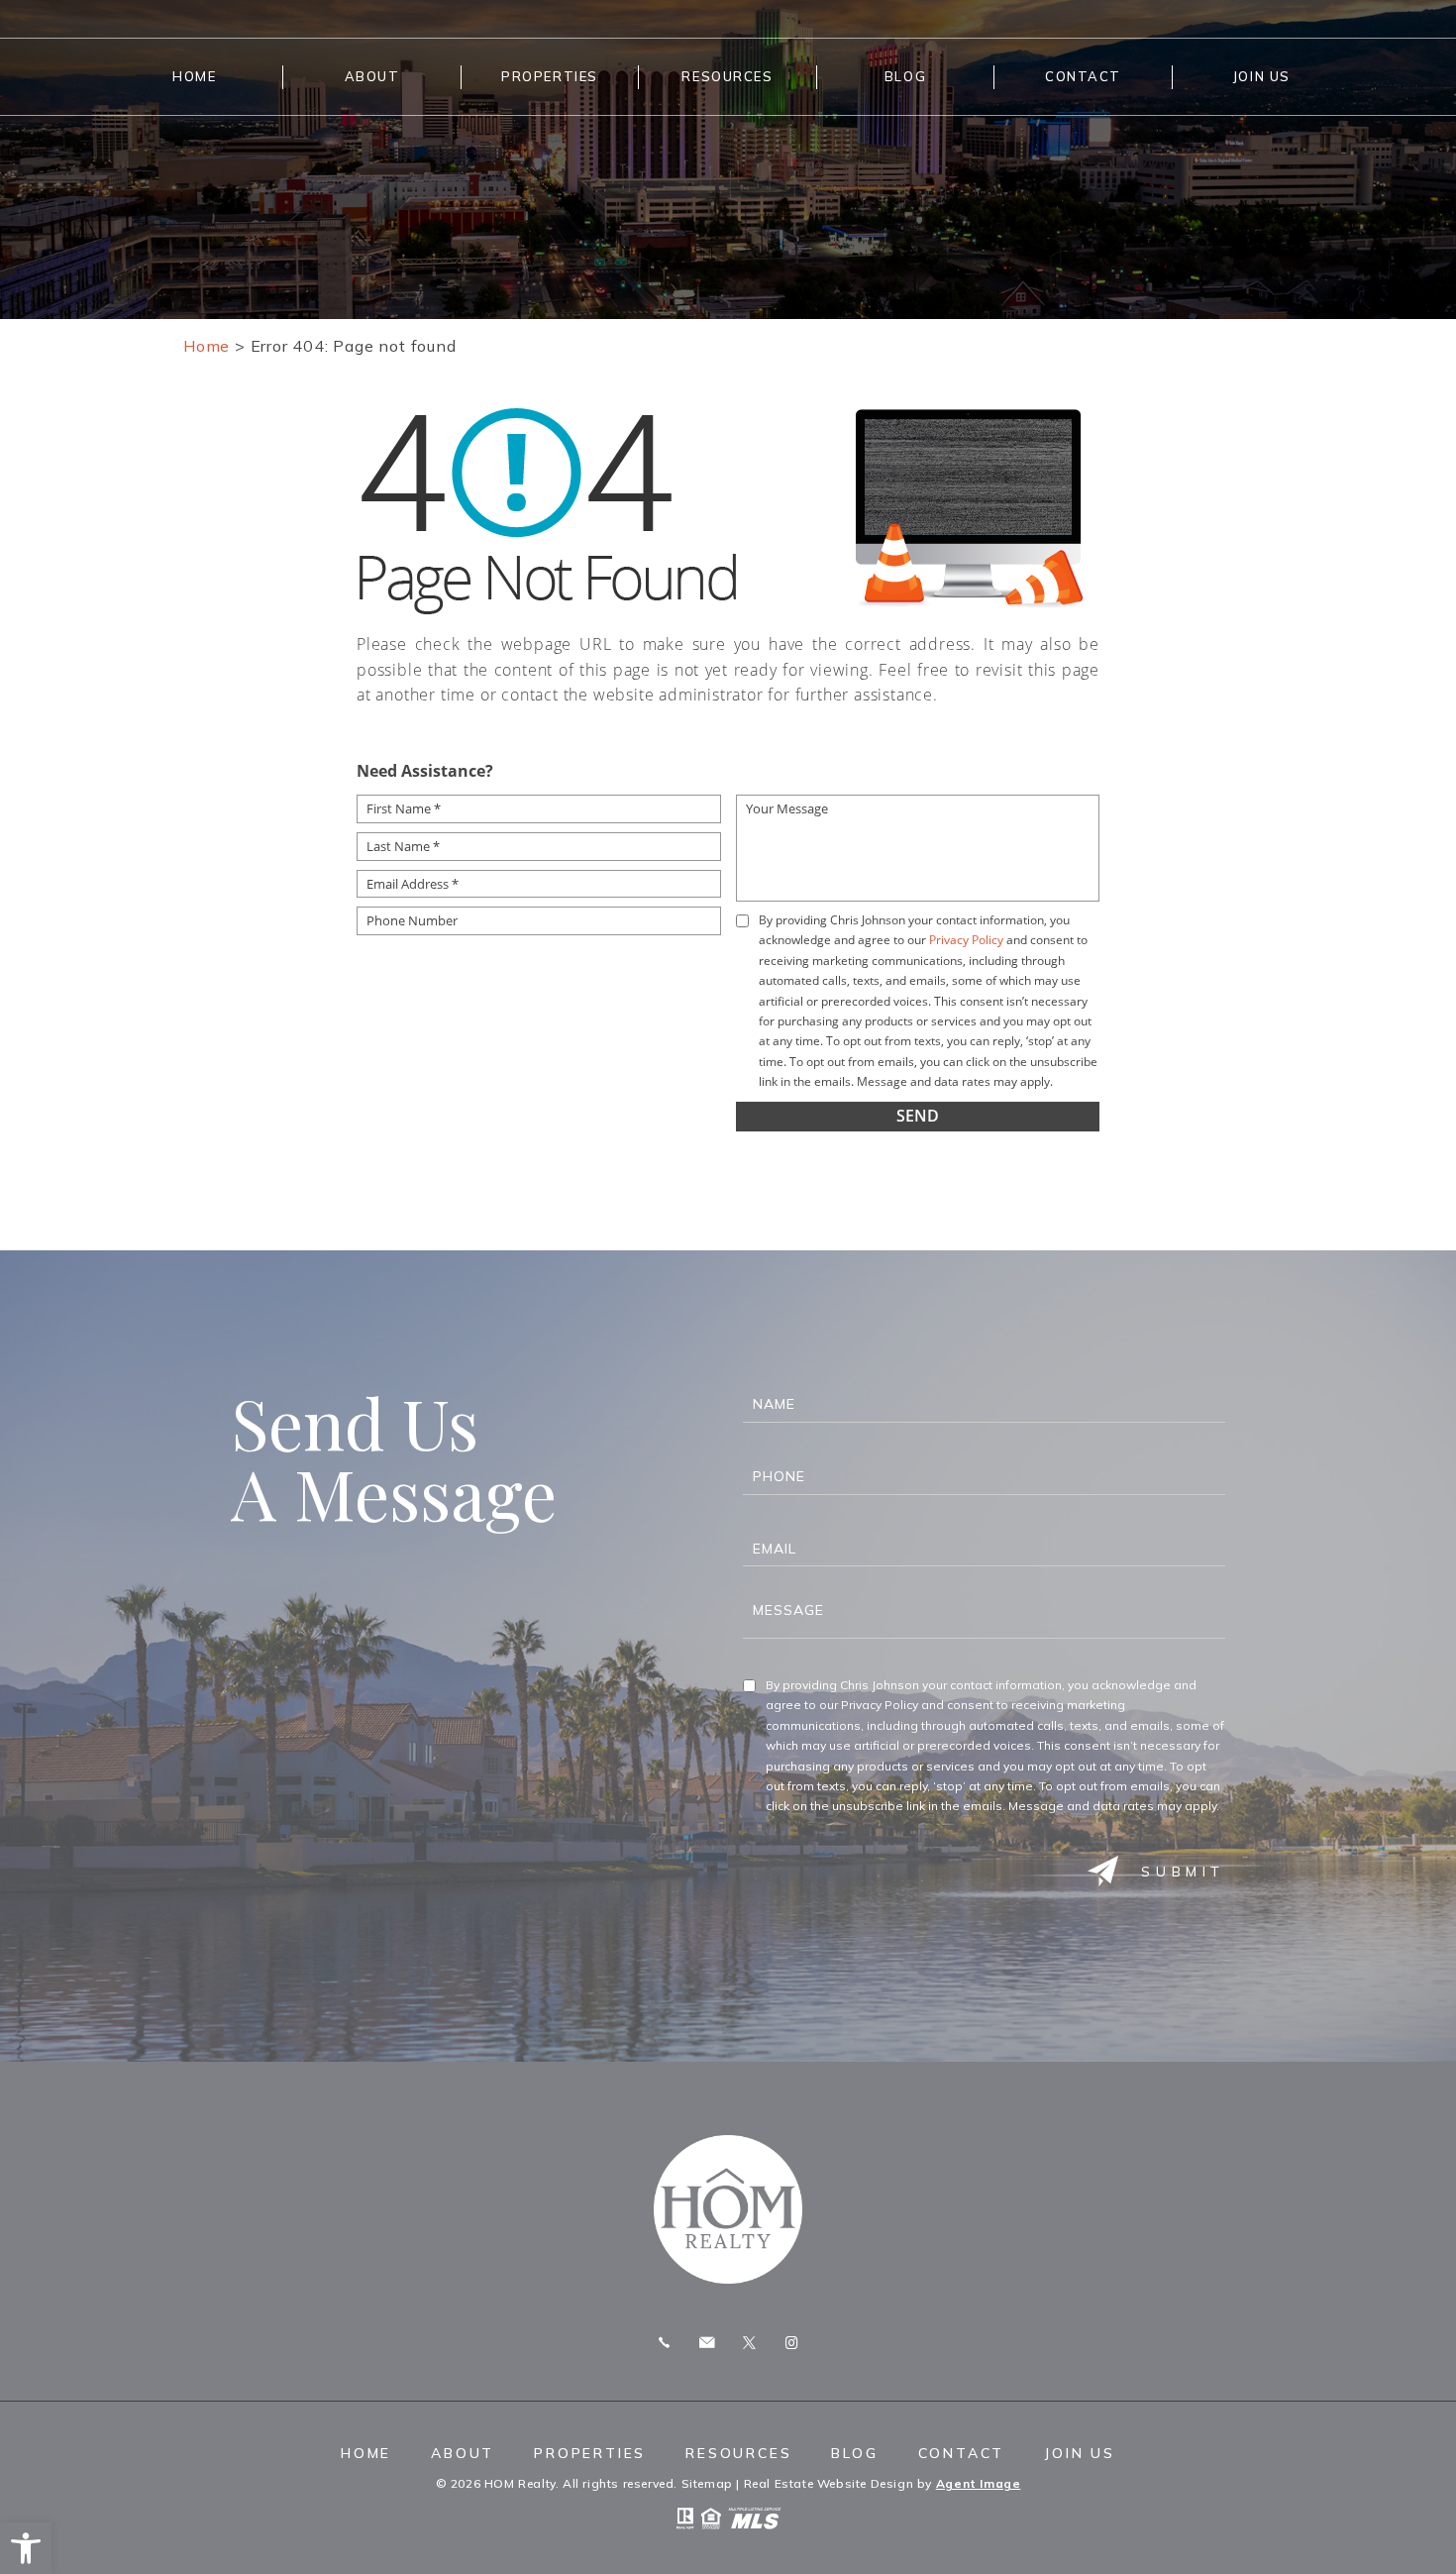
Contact (1083, 76)
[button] (26, 2548)
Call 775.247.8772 (664, 2343)
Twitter (749, 2343)
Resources (727, 76)
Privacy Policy (966, 940)
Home (194, 76)
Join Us (1261, 76)
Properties (550, 76)
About (372, 76)
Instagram (791, 2343)
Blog (905, 76)
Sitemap (707, 2483)
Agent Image (979, 2483)
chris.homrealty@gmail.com (707, 2343)
